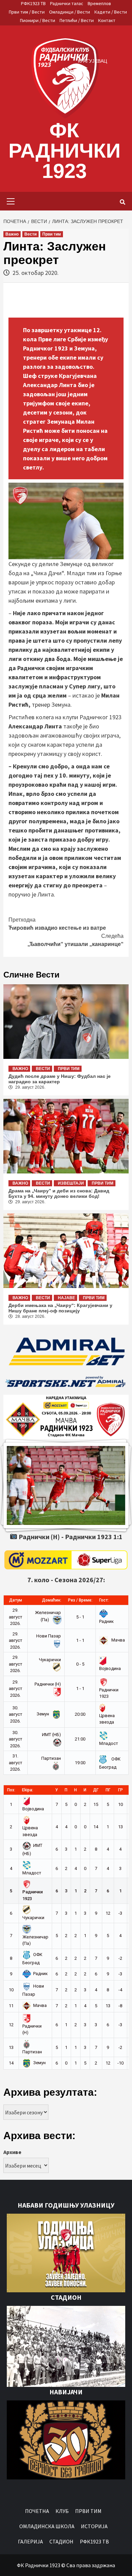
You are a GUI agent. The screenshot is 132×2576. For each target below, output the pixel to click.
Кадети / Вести (111, 12)
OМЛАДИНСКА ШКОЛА (47, 2526)
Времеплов (99, 3)
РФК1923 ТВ (33, 3)
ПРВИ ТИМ (88, 2511)
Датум (16, 1600)
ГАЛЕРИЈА (30, 2541)
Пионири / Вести (38, 20)
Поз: (11, 1790)
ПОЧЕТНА (37, 2511)
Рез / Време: (80, 1600)
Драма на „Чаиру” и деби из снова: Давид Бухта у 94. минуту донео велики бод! (59, 1193)
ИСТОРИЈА (94, 2526)
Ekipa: (28, 1790)
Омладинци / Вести (70, 12)
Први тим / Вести (27, 12)
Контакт (107, 20)
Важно (12, 234)
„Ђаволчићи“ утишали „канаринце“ (75, 940)
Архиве (12, 2152)
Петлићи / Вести (77, 20)
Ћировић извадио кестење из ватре (57, 924)
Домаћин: (52, 1600)
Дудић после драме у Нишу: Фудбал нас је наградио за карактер (60, 1079)
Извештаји (71, 1183)
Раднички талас (67, 3)
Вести (30, 234)
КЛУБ (62, 2511)
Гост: (104, 1600)
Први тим (52, 234)
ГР (120, 1790)
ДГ (96, 1790)
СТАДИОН (61, 2541)
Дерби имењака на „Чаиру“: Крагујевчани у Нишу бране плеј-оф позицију (60, 1308)
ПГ (108, 1790)
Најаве (67, 1298)
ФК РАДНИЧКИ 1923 (64, 151)
